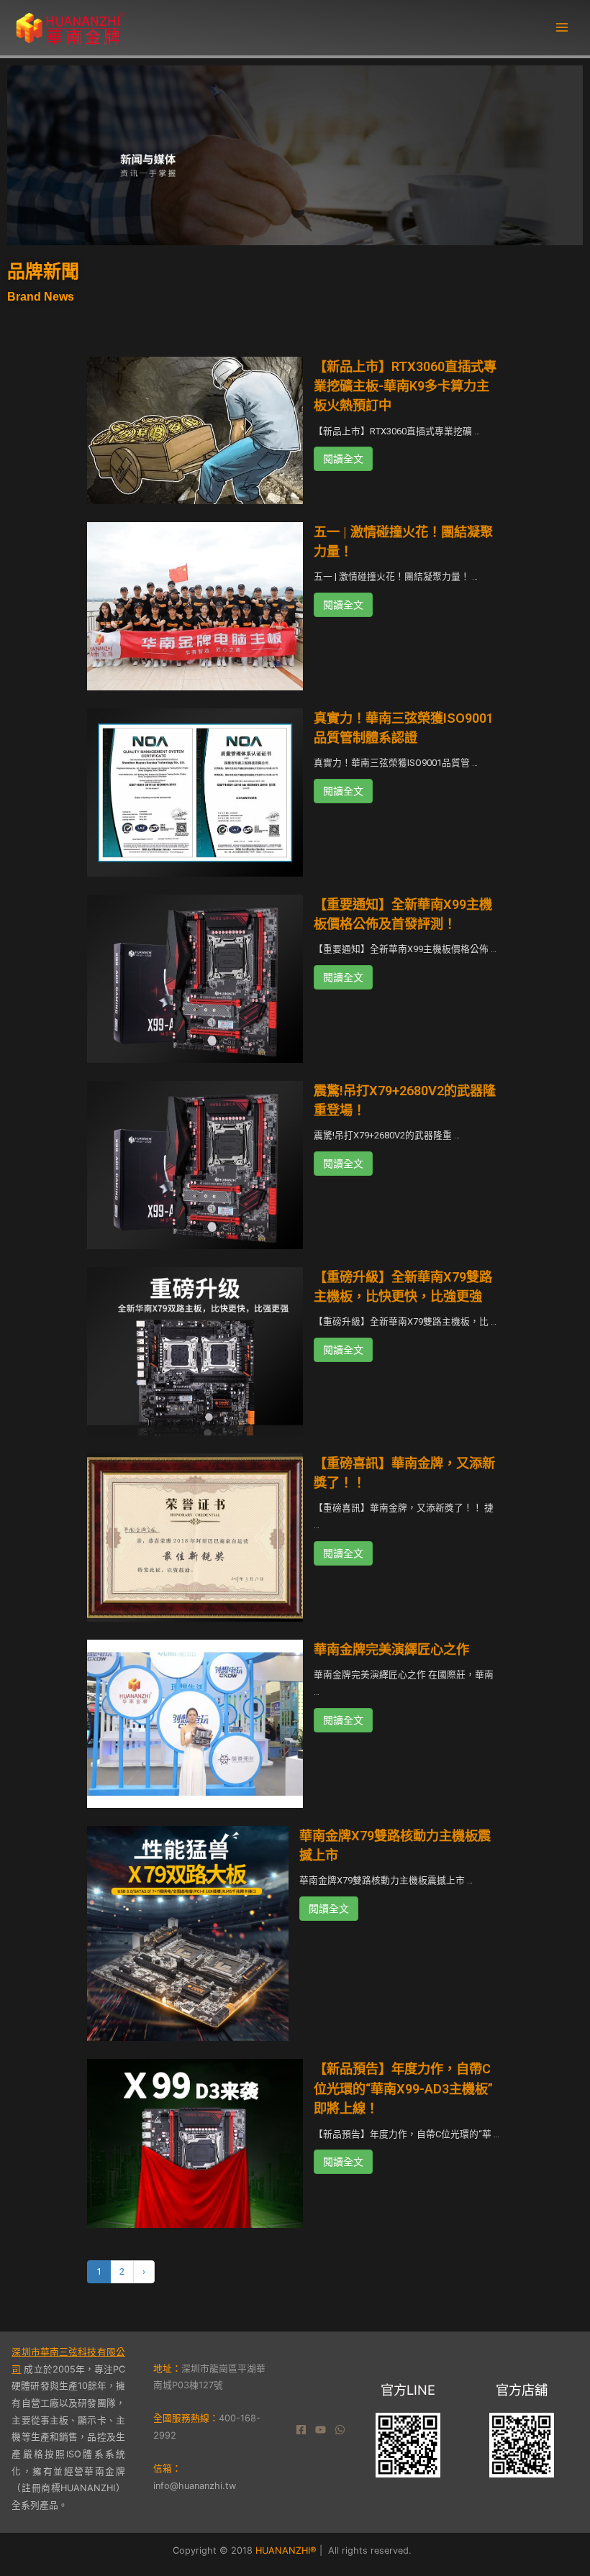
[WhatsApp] (340, 2430)
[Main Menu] (562, 27)
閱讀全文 (343, 459)
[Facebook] (301, 2430)
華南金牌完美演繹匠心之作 (391, 1649)
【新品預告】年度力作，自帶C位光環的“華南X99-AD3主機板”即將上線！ (403, 2088)
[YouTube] (321, 2430)
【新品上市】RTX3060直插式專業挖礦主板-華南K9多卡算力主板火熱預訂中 (405, 386)
